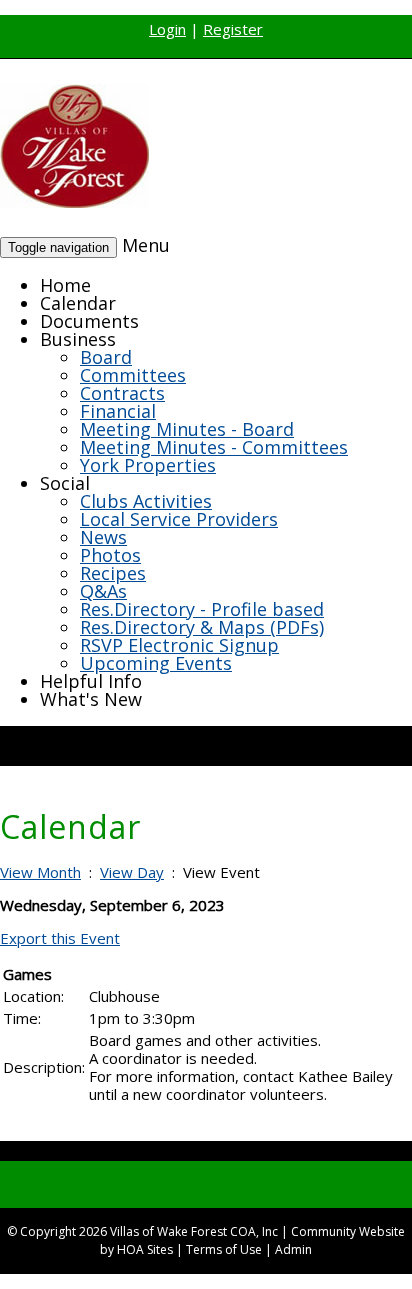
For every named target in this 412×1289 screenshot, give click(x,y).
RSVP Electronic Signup (179, 645)
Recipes (113, 573)
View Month (40, 872)
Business (78, 339)
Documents (89, 321)
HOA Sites (145, 1249)
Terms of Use (224, 1249)
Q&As (103, 591)
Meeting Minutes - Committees (214, 447)
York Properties (148, 465)
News (103, 537)
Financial (118, 411)
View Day (132, 872)
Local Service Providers (179, 519)
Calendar (78, 303)
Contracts (122, 393)
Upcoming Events (156, 663)
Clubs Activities (146, 501)
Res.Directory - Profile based (202, 609)
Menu (146, 245)
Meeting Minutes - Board (187, 429)
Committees (133, 375)
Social (65, 483)
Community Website (348, 1231)
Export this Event (60, 938)
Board (106, 357)
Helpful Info (91, 681)
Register (233, 29)
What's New (91, 699)
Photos (110, 555)
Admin (293, 1249)
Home (65, 285)
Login (167, 29)
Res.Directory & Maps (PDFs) (202, 627)
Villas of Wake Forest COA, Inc (194, 1231)
